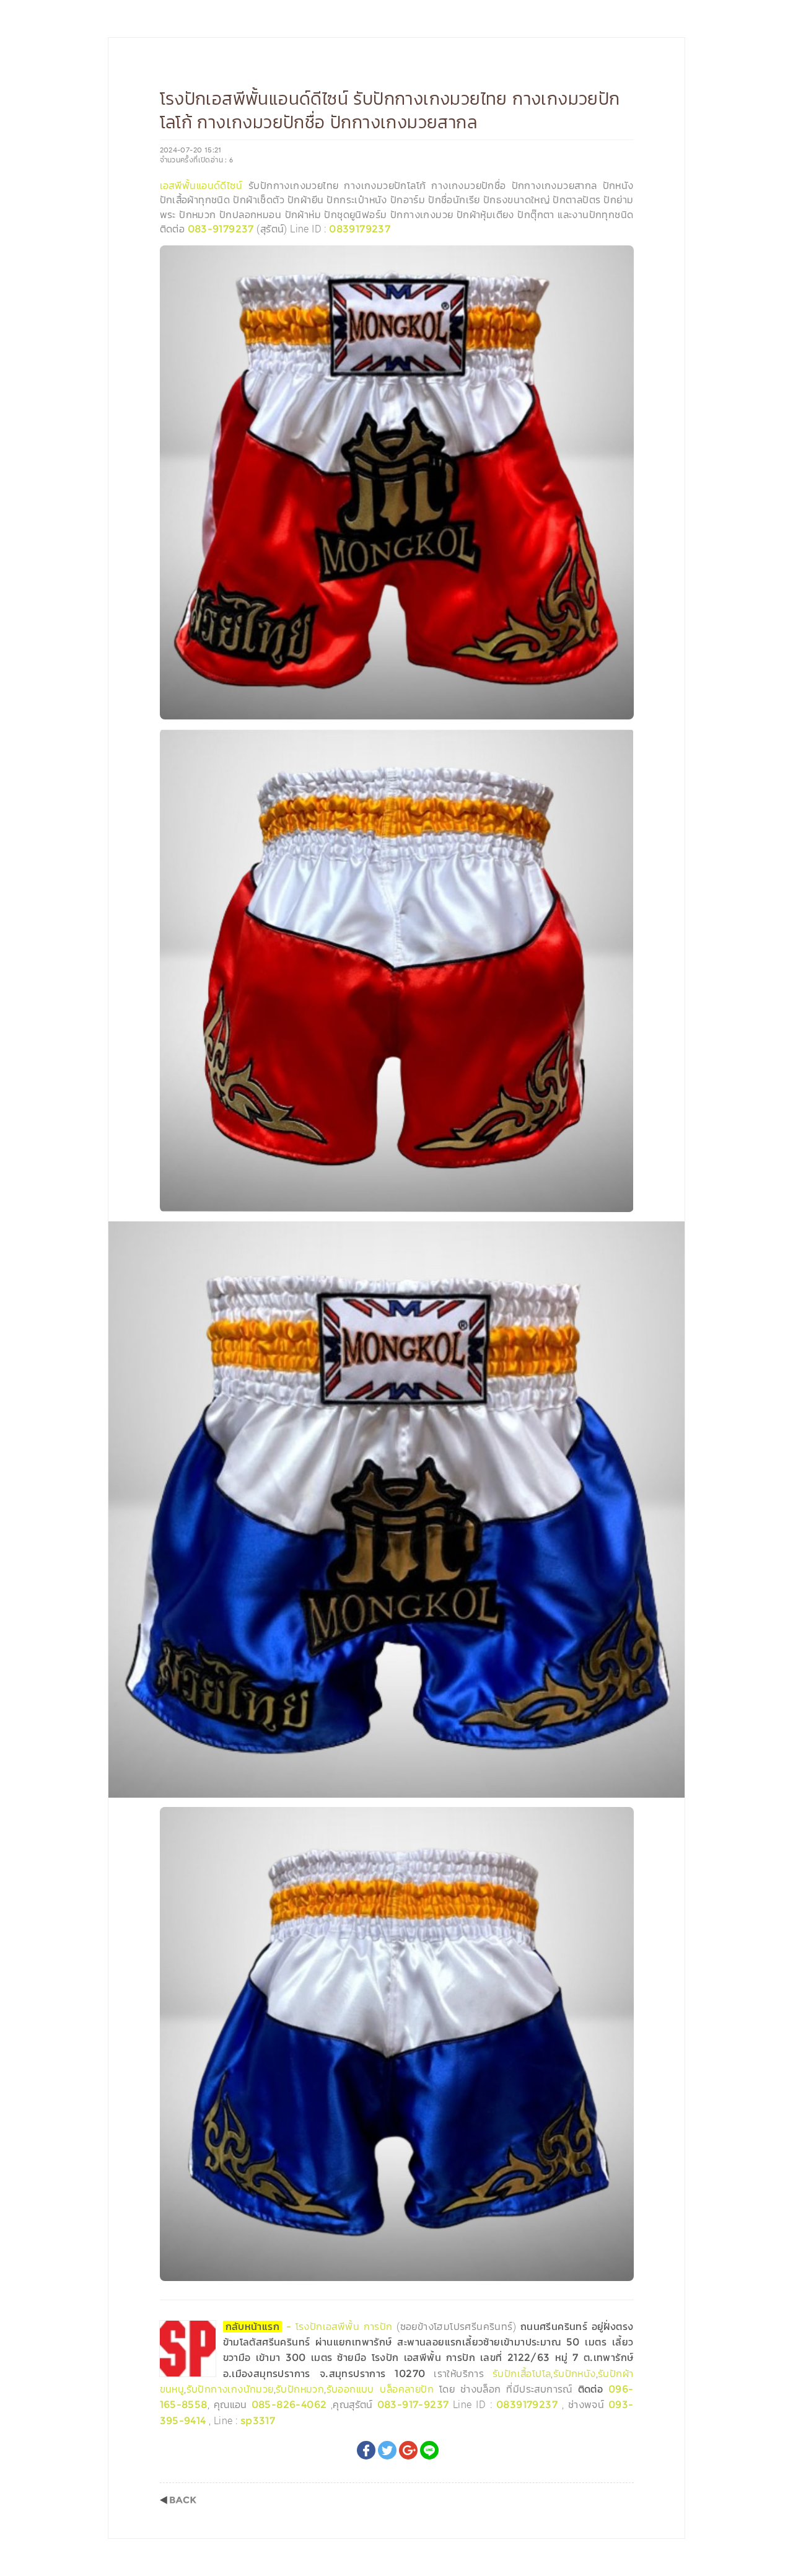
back (178, 2500)
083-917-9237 (413, 2405)
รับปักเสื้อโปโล (522, 2374)
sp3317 (258, 2421)
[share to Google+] (408, 2450)
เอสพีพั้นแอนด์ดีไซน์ (201, 186)
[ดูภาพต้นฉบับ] (621, 258)
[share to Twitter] (387, 2450)
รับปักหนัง (575, 2374)
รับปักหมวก (300, 2389)
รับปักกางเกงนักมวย (230, 2389)
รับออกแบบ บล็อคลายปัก (380, 2389)
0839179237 (360, 229)
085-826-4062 (289, 2405)
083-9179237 (221, 229)
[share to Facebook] (366, 2450)
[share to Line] (429, 2450)
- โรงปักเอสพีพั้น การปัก (311, 2327)
